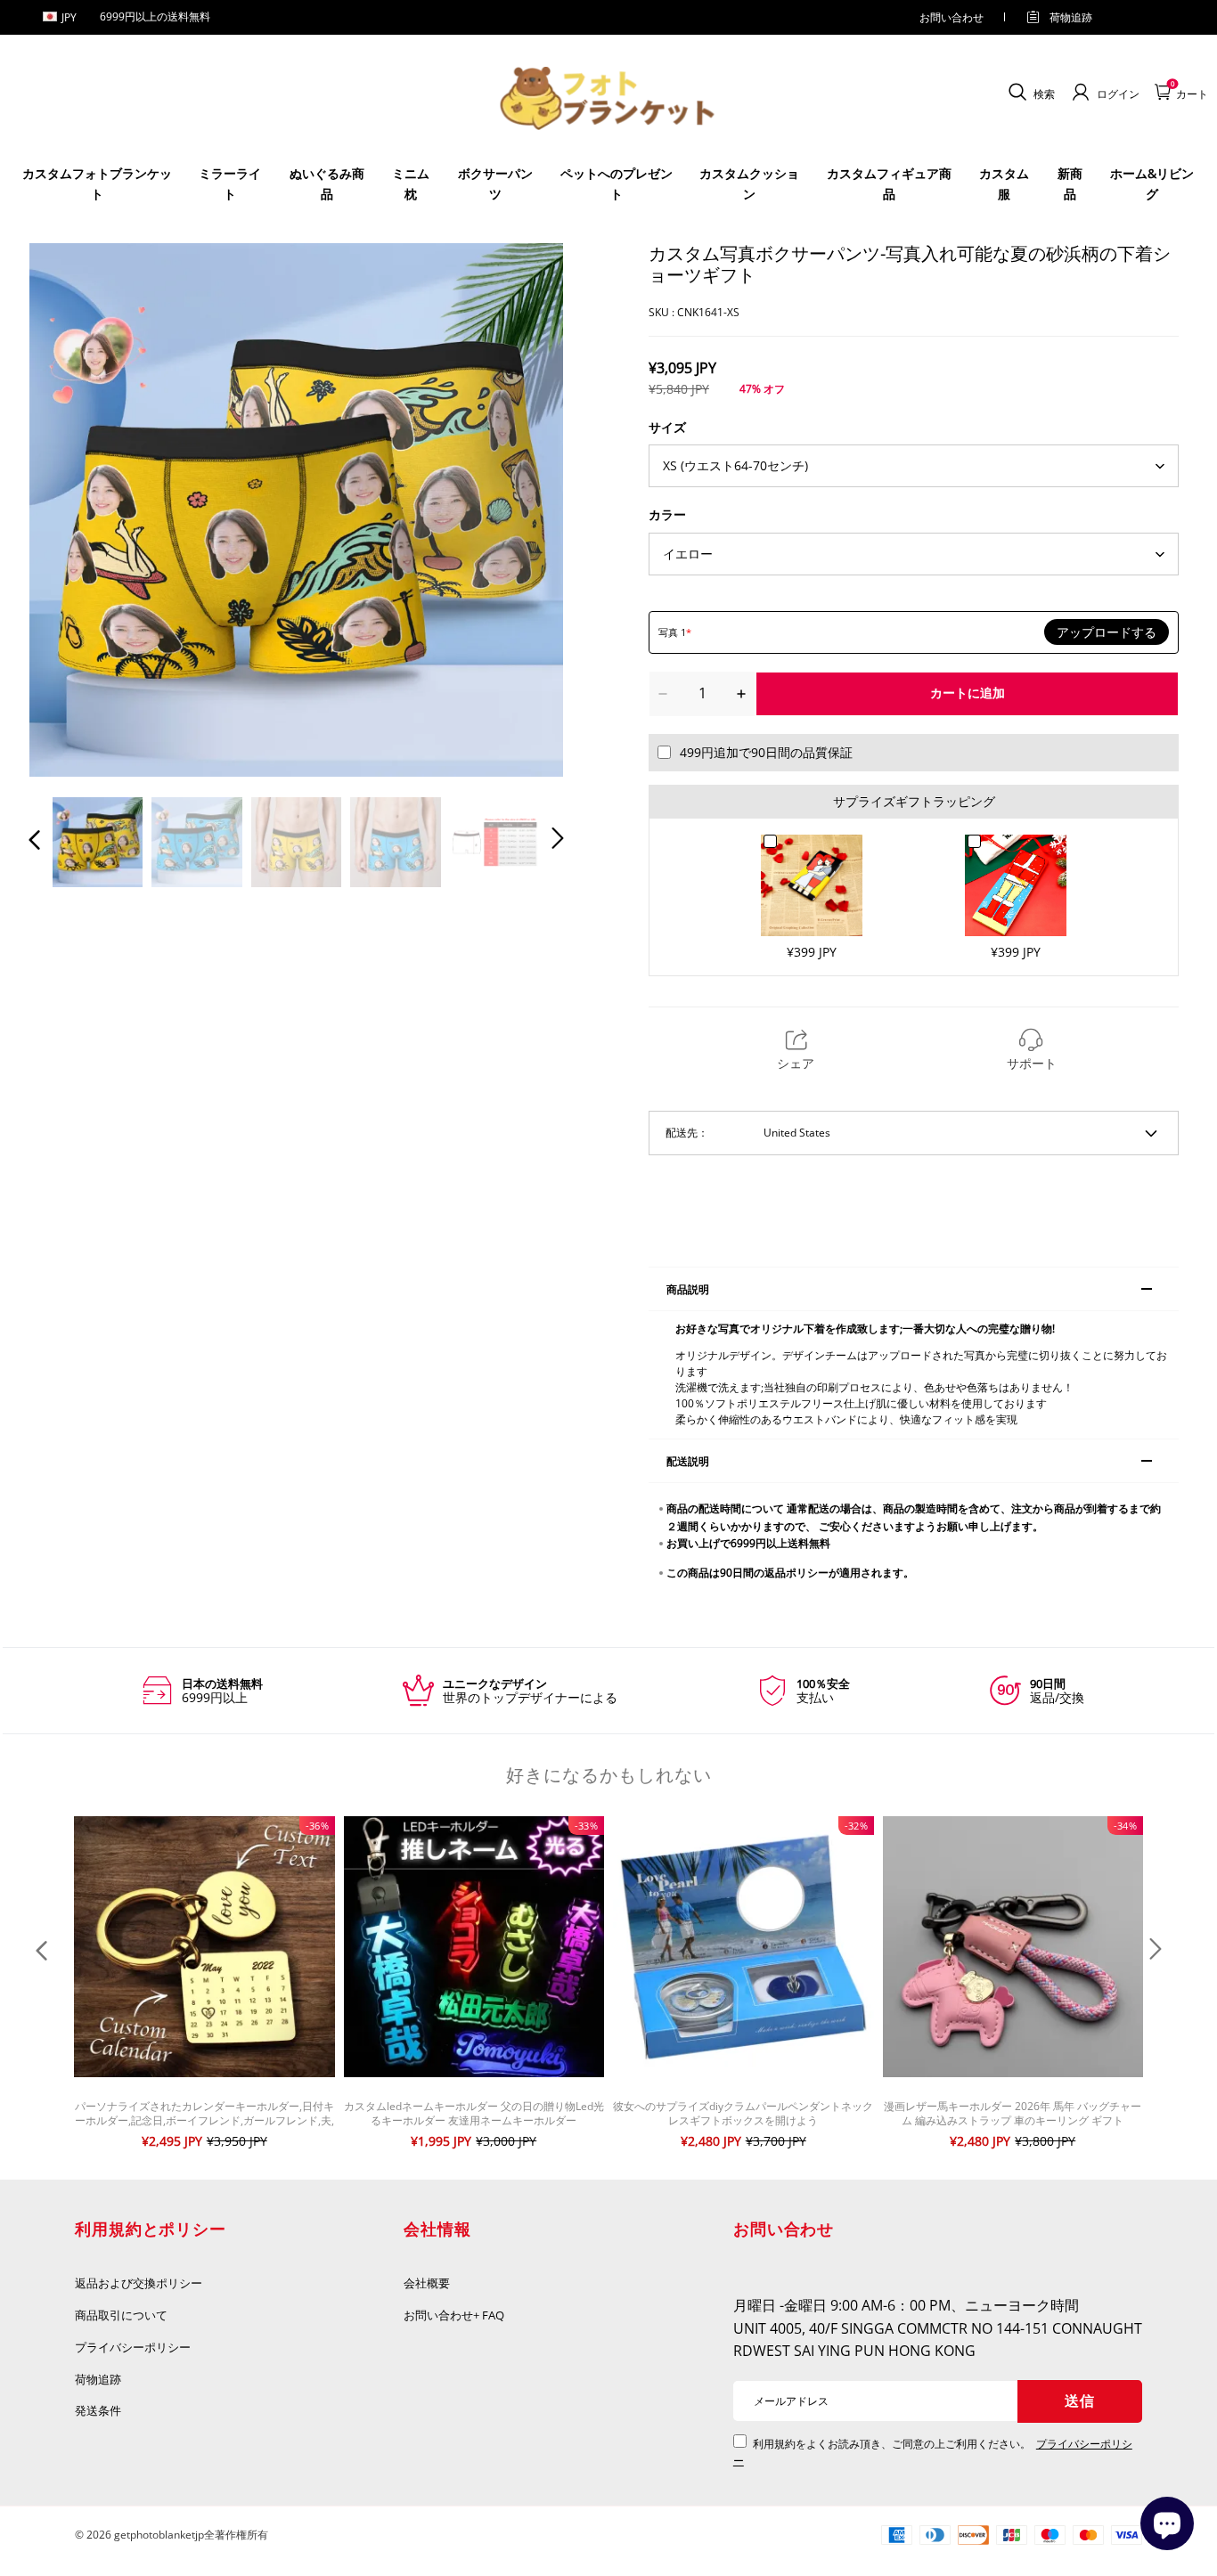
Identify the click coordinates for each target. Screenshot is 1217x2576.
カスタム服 (1004, 183)
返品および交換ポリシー (139, 2283)
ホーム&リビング (1152, 183)
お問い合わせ (952, 17)
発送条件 (98, 2410)
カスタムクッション (749, 183)
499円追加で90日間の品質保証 (766, 752)
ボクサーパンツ (495, 183)
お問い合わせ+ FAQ (454, 2315)
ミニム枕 (411, 183)
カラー (667, 514)
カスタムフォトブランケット (97, 183)
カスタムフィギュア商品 (889, 183)
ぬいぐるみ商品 (327, 183)
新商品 (1070, 183)
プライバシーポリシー (134, 2347)
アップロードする (1107, 632)
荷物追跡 (1071, 17)
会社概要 (427, 2283)
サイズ (667, 427)
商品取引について (121, 2315)
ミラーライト (230, 183)
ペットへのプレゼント (617, 183)
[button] (70, 509)
